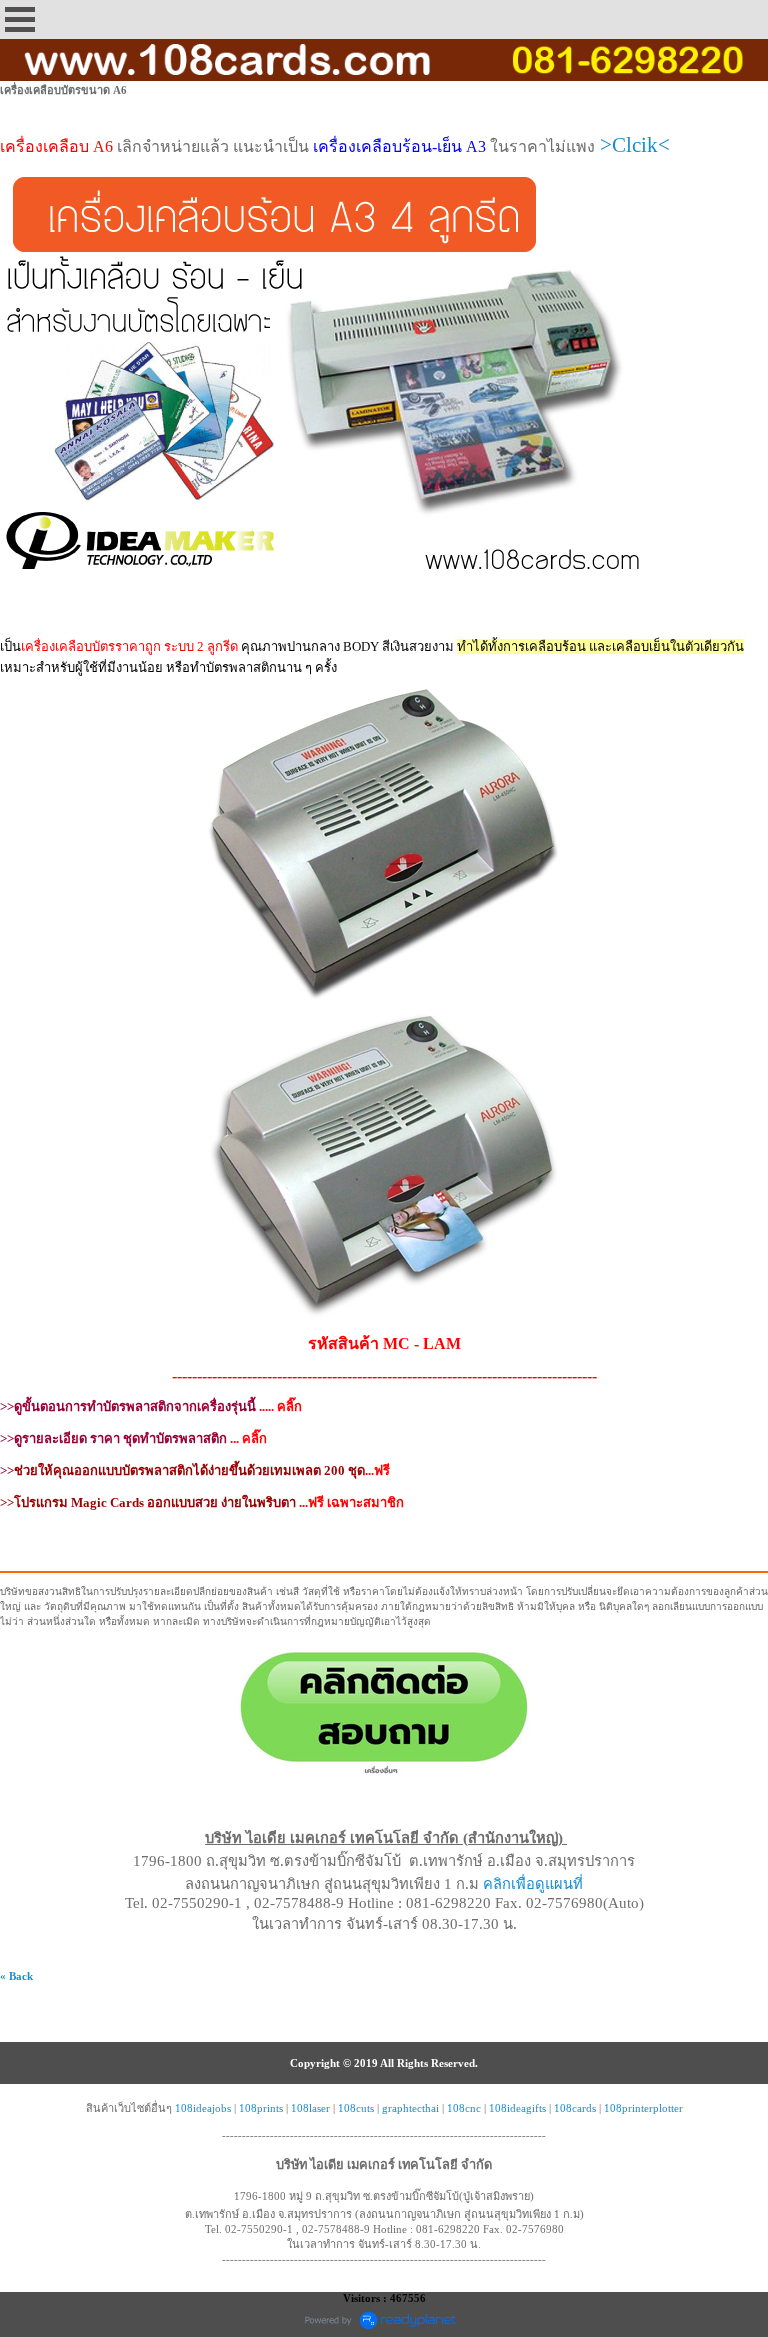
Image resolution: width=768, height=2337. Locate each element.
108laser (310, 2108)
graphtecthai (410, 2108)
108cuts (356, 2108)
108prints (261, 2108)
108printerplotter (643, 2108)
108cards (575, 2108)
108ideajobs (203, 2108)
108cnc (464, 2108)
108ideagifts (517, 2108)
